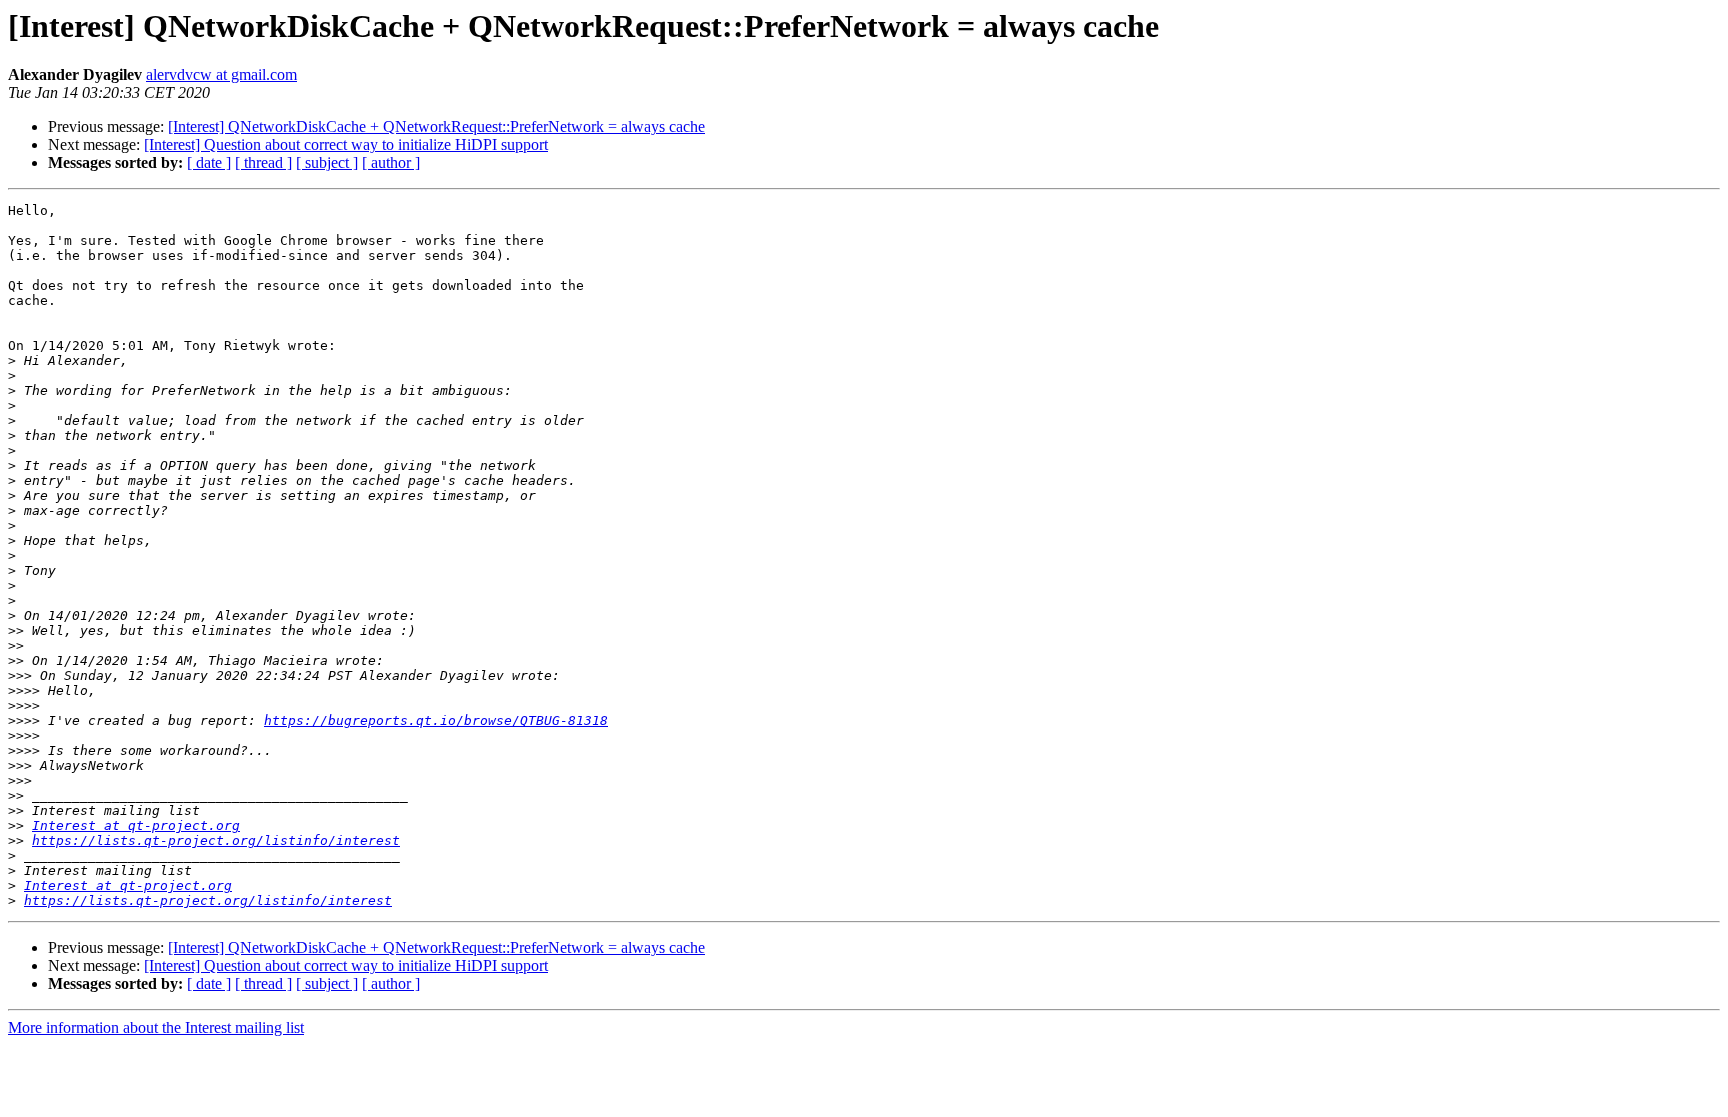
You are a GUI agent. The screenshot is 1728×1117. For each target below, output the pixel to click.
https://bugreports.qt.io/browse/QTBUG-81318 (436, 720)
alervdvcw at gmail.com (221, 74)
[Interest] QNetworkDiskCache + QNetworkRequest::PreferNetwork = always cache (436, 126)
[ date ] (209, 162)
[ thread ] (263, 162)
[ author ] (391, 162)
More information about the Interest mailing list (156, 1027)
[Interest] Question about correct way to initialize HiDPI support (346, 144)
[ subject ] (327, 162)
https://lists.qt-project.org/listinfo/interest (216, 840)
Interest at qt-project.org (136, 825)
